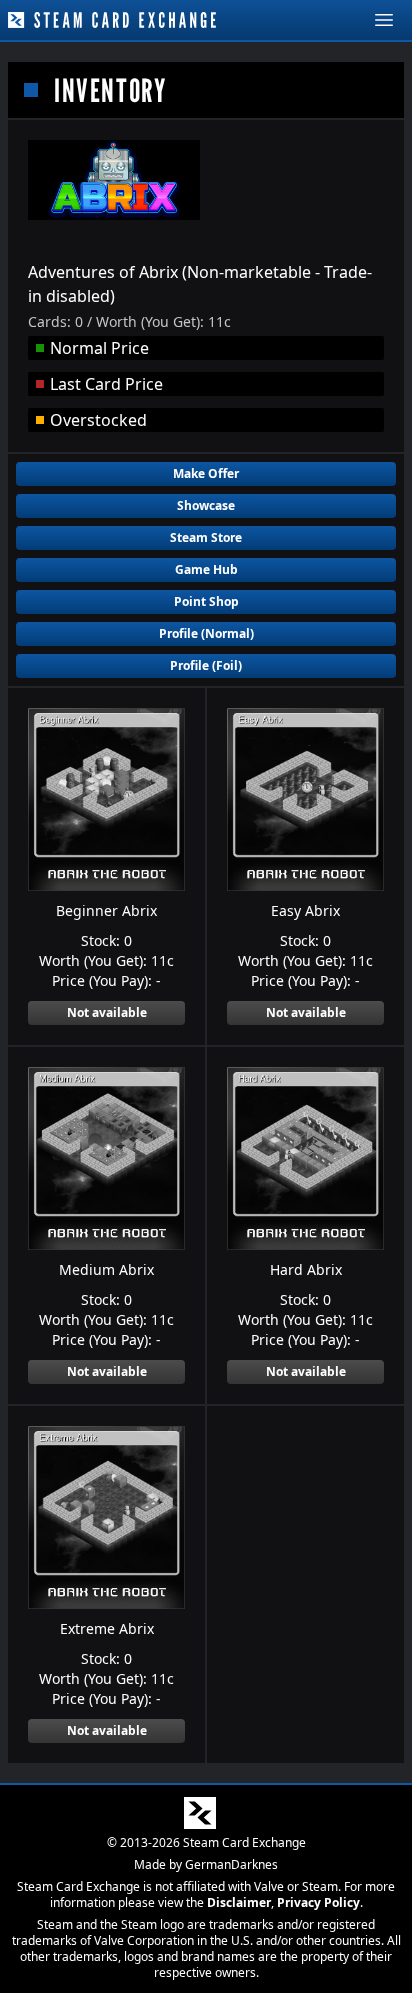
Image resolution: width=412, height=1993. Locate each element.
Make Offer (206, 473)
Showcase (206, 505)
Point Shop (206, 601)
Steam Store (206, 537)
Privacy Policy (318, 1902)
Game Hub (206, 569)
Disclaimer (239, 1902)
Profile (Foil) (206, 665)
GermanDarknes (231, 1864)
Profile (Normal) (206, 633)
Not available (107, 1012)
